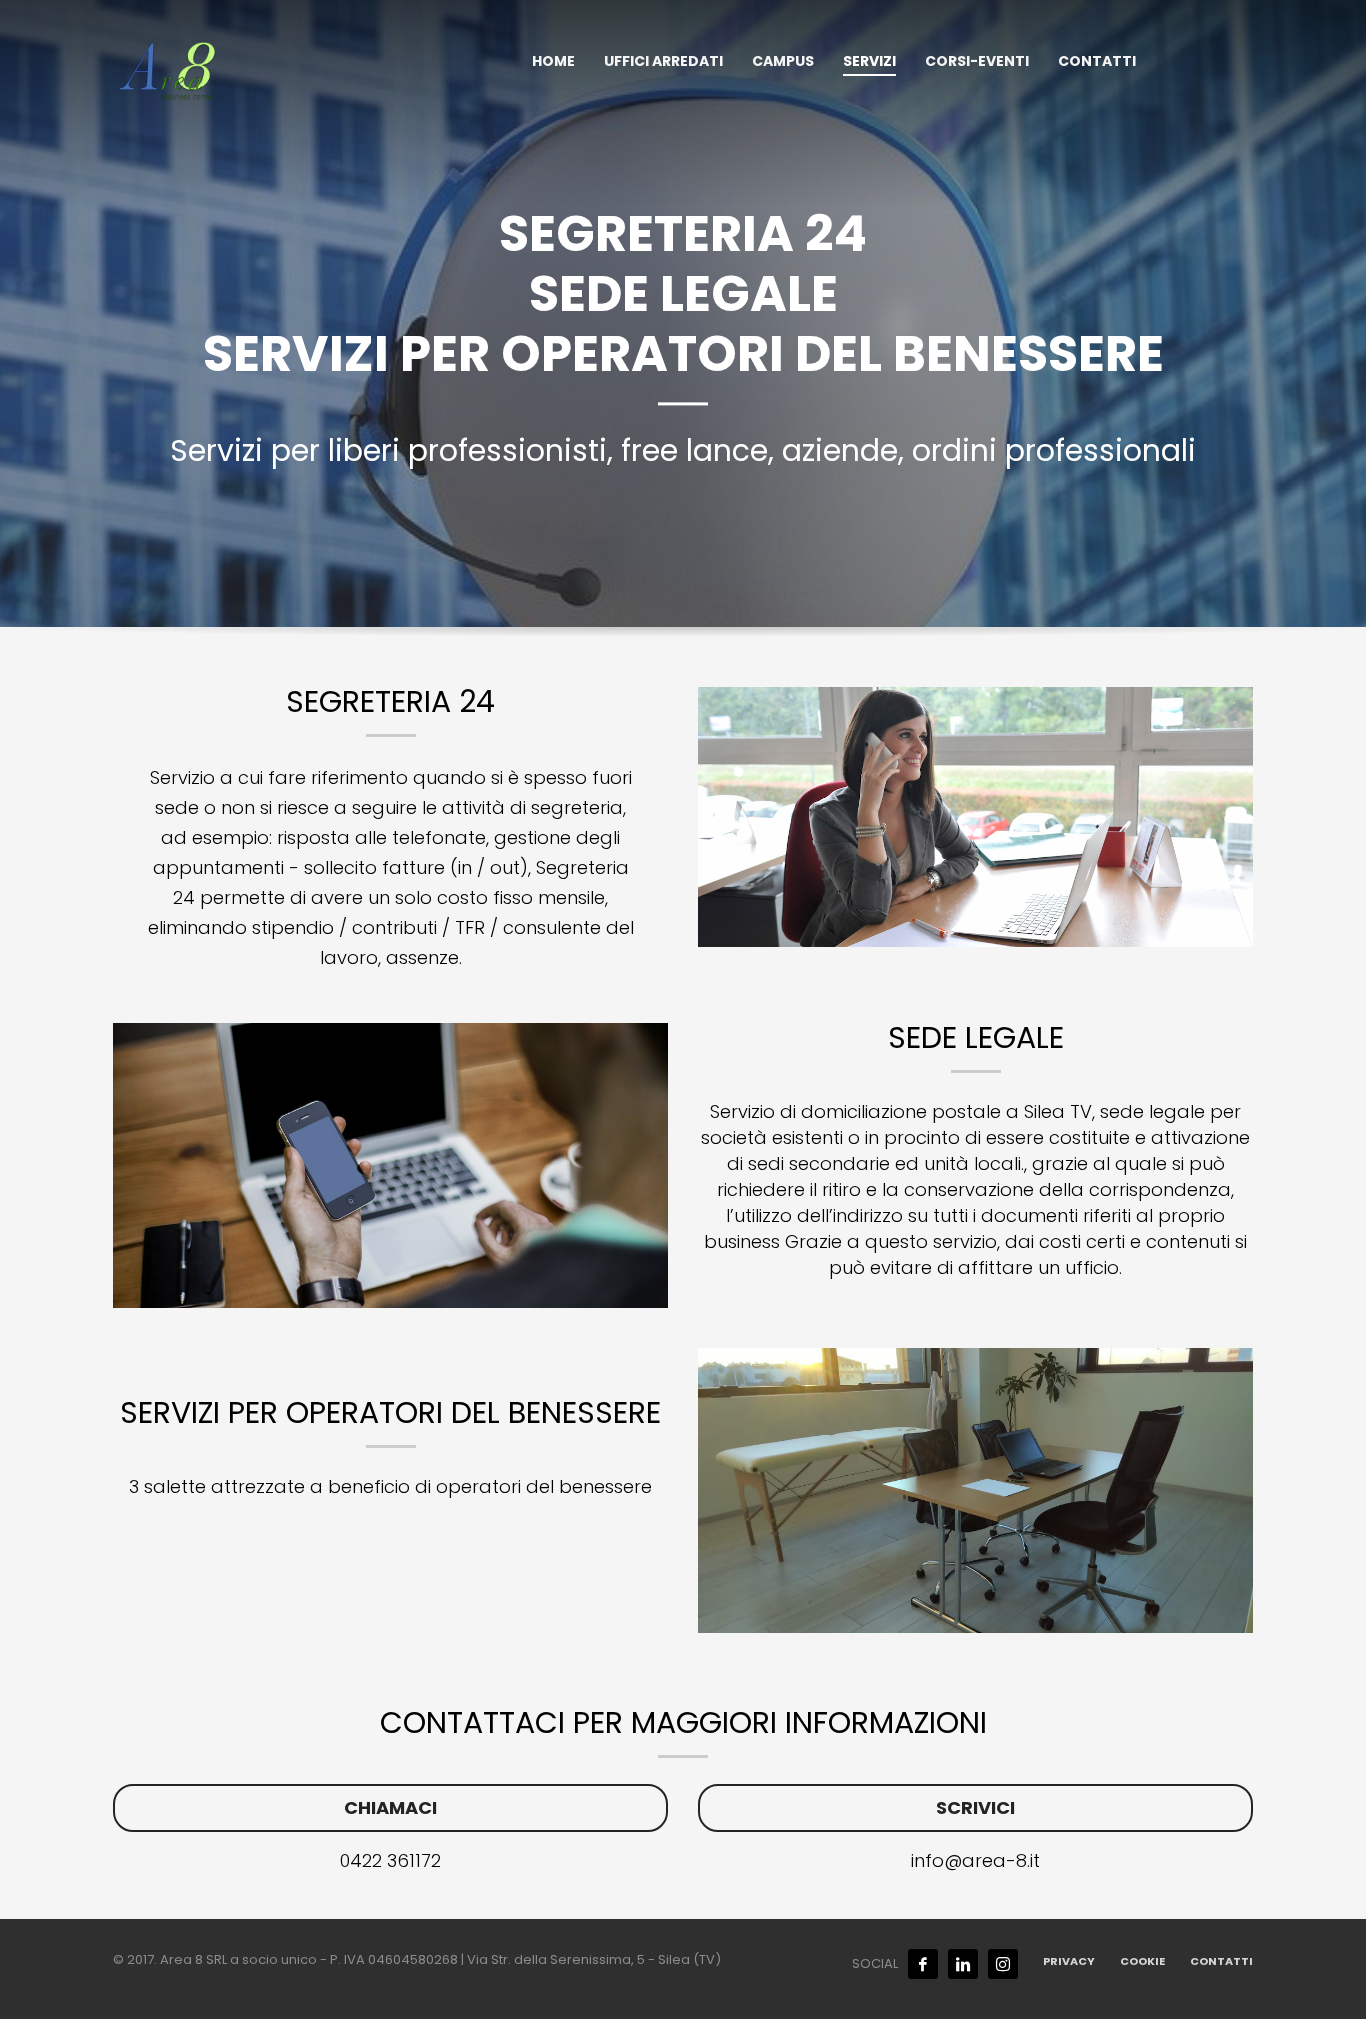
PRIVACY (1069, 1961)
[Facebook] (923, 1964)
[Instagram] (1003, 1964)
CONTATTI (1221, 1961)
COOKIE (1142, 1961)
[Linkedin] (963, 1964)
